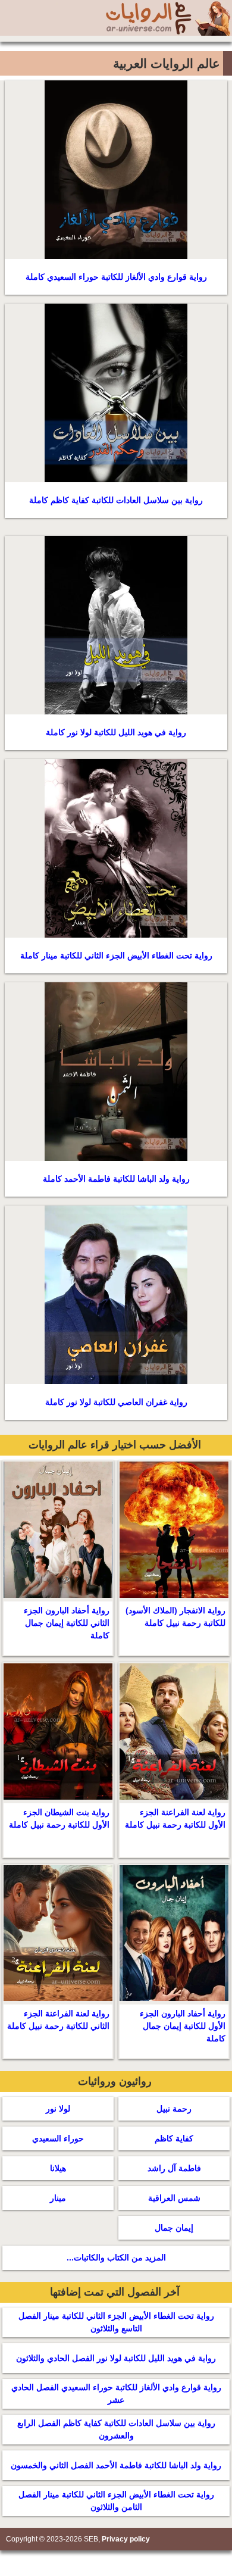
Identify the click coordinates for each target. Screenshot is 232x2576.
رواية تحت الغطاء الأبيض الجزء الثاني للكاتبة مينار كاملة (116, 956)
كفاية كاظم (174, 2138)
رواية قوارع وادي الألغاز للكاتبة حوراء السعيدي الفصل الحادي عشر (116, 2394)
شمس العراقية (174, 2198)
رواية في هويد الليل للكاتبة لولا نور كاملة (116, 732)
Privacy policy (126, 2539)
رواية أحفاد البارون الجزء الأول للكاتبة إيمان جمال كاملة (183, 2026)
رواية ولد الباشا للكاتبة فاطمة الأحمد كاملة (116, 1179)
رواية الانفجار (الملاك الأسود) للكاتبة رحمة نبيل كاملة (175, 1617)
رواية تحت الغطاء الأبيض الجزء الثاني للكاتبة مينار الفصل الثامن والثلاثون (116, 2501)
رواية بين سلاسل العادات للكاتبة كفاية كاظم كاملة (116, 500)
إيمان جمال (174, 2228)
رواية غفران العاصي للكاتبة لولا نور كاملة (116, 1402)
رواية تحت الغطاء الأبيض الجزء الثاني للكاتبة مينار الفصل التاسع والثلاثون (116, 2322)
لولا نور (58, 2109)
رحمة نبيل (174, 2109)
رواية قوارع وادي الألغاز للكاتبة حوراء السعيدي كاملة (116, 277)
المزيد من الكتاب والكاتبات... (116, 2257)
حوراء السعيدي (58, 2138)
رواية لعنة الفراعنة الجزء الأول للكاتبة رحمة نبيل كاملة (175, 1818)
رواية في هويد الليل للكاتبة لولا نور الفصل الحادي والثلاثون (116, 2358)
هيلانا (58, 2168)
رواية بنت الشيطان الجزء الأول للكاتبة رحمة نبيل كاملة (59, 1818)
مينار (58, 2198)
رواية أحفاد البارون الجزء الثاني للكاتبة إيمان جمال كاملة (67, 1623)
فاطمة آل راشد (174, 2168)
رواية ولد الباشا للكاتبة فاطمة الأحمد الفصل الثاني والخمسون (116, 2465)
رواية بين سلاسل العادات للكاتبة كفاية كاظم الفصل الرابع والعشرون (116, 2429)
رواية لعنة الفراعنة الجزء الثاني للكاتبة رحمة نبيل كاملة (58, 2020)
